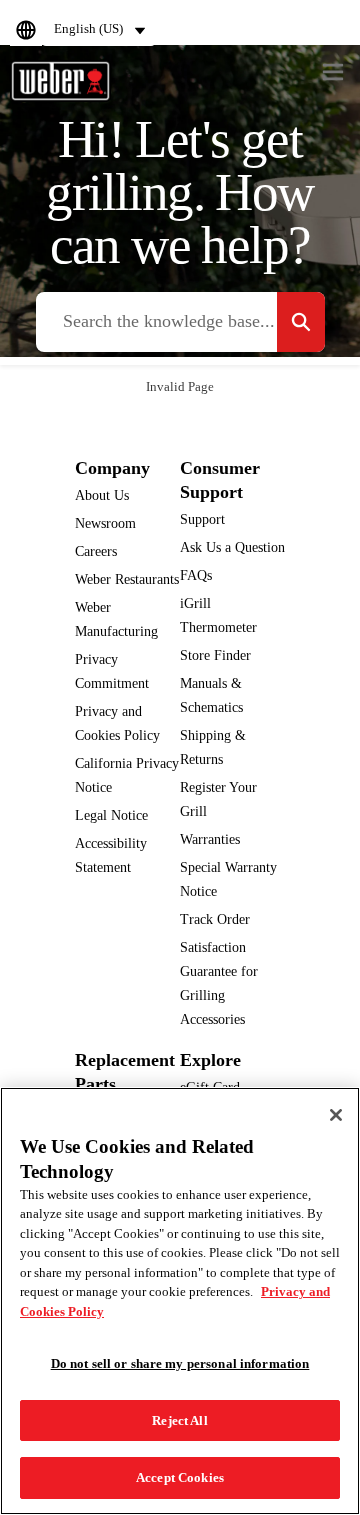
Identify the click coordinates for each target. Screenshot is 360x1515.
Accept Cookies (180, 1477)
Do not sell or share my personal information (180, 1363)
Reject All (179, 1420)
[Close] (336, 1115)
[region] (180, 1301)
